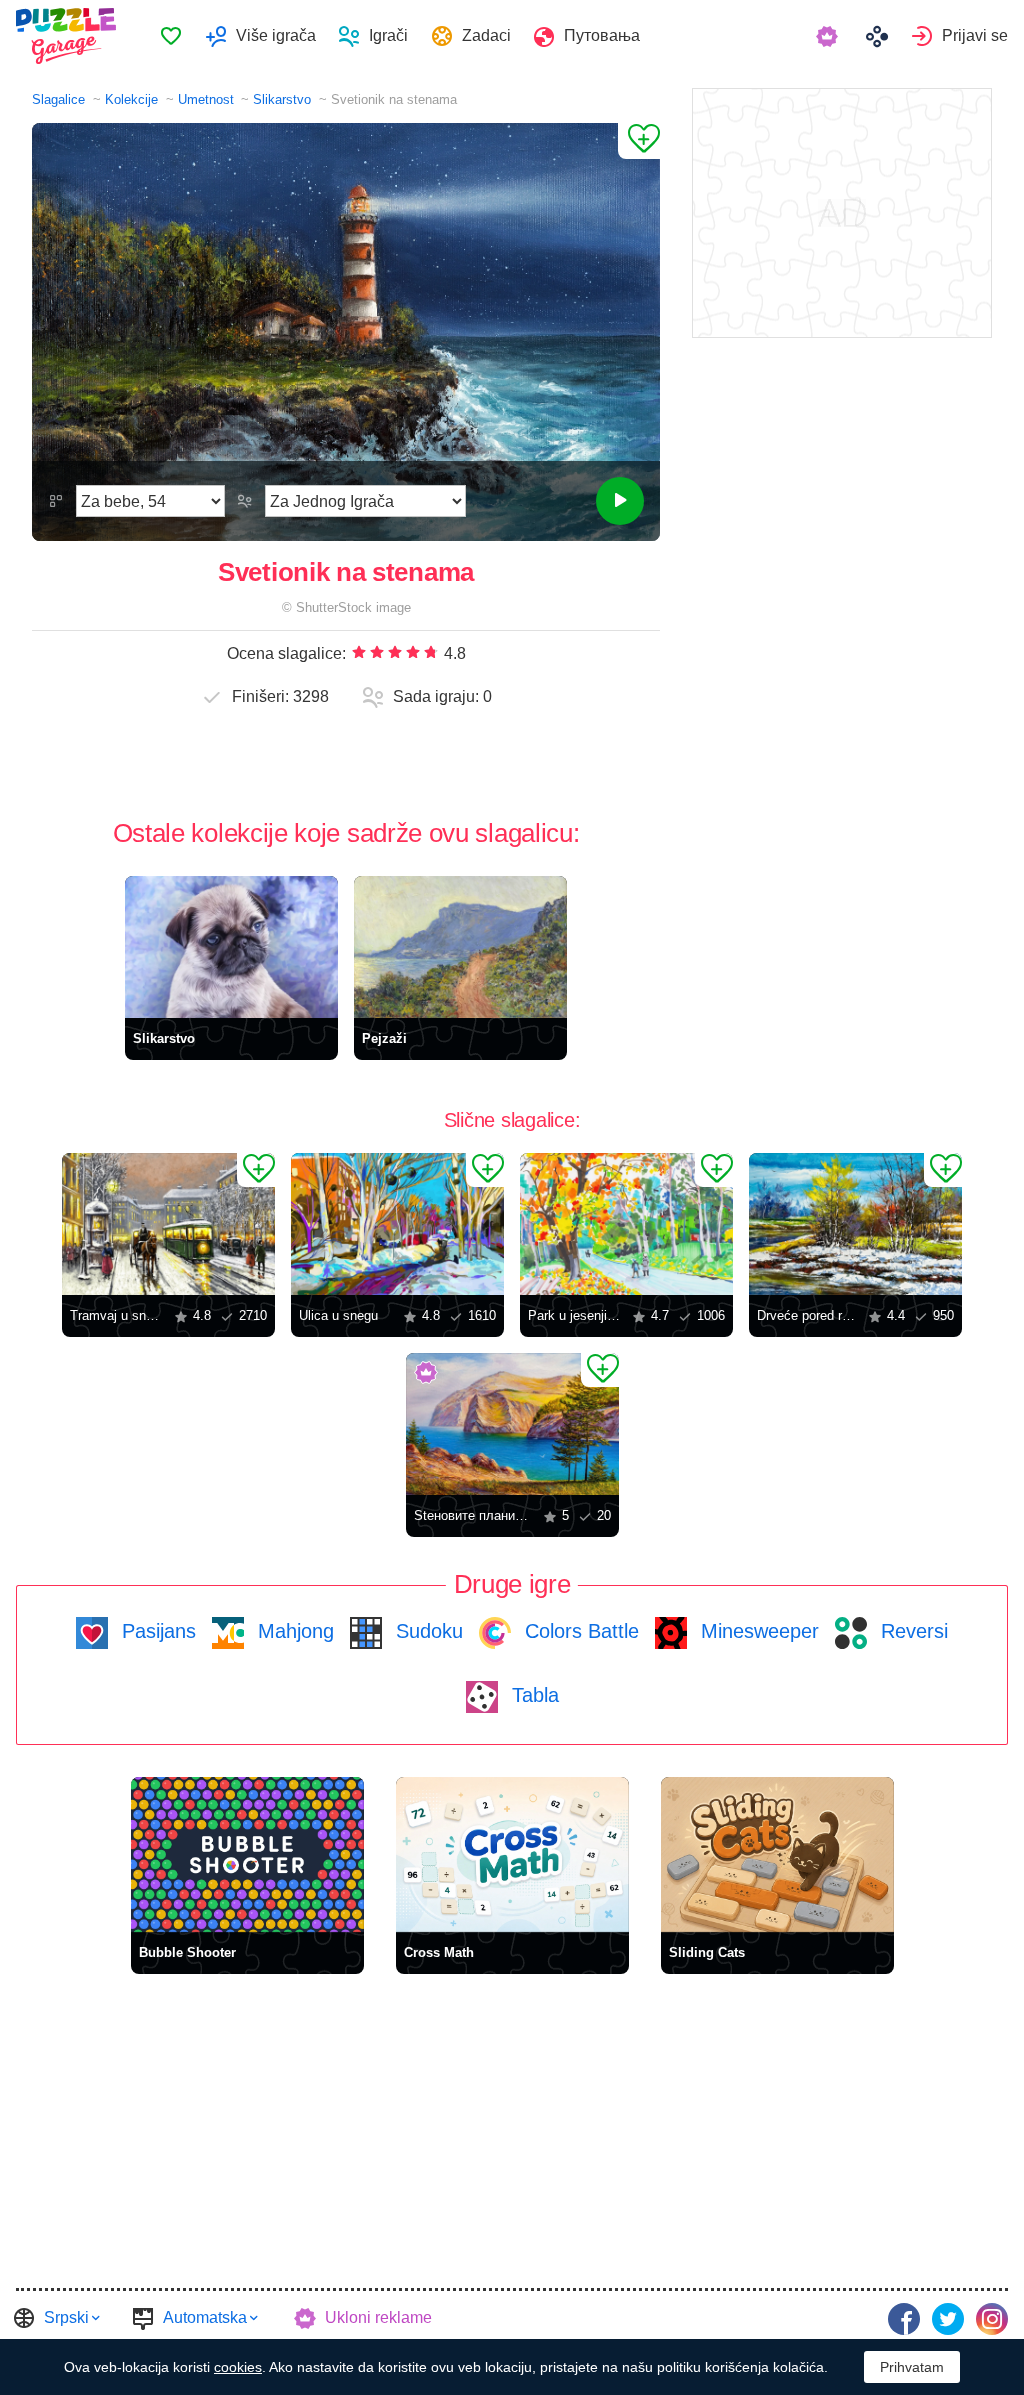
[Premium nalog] (829, 36)
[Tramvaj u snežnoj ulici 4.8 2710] (168, 1224)
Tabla (532, 1695)
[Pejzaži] (460, 947)
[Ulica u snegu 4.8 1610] (397, 1224)
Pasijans (156, 1631)
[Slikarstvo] (231, 947)
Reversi (911, 1631)
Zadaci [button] (486, 35)
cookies (238, 2367)
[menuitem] (170, 36)
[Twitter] (948, 2319)
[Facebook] (904, 2319)
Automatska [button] (205, 2317)
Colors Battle (579, 1631)
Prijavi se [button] (975, 35)
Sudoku (426, 1631)
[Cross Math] (512, 1854)
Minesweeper (757, 1631)
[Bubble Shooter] (247, 1854)
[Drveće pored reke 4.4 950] (855, 1224)
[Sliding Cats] (777, 1854)
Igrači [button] (388, 35)
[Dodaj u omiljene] (639, 141)
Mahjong (293, 1631)
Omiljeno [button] (171, 36)
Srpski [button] (66, 2317)
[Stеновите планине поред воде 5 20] (512, 1424)
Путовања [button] (602, 35)
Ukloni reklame (378, 2317)
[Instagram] (992, 2319)
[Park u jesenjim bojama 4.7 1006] (626, 1224)
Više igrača (276, 35)
